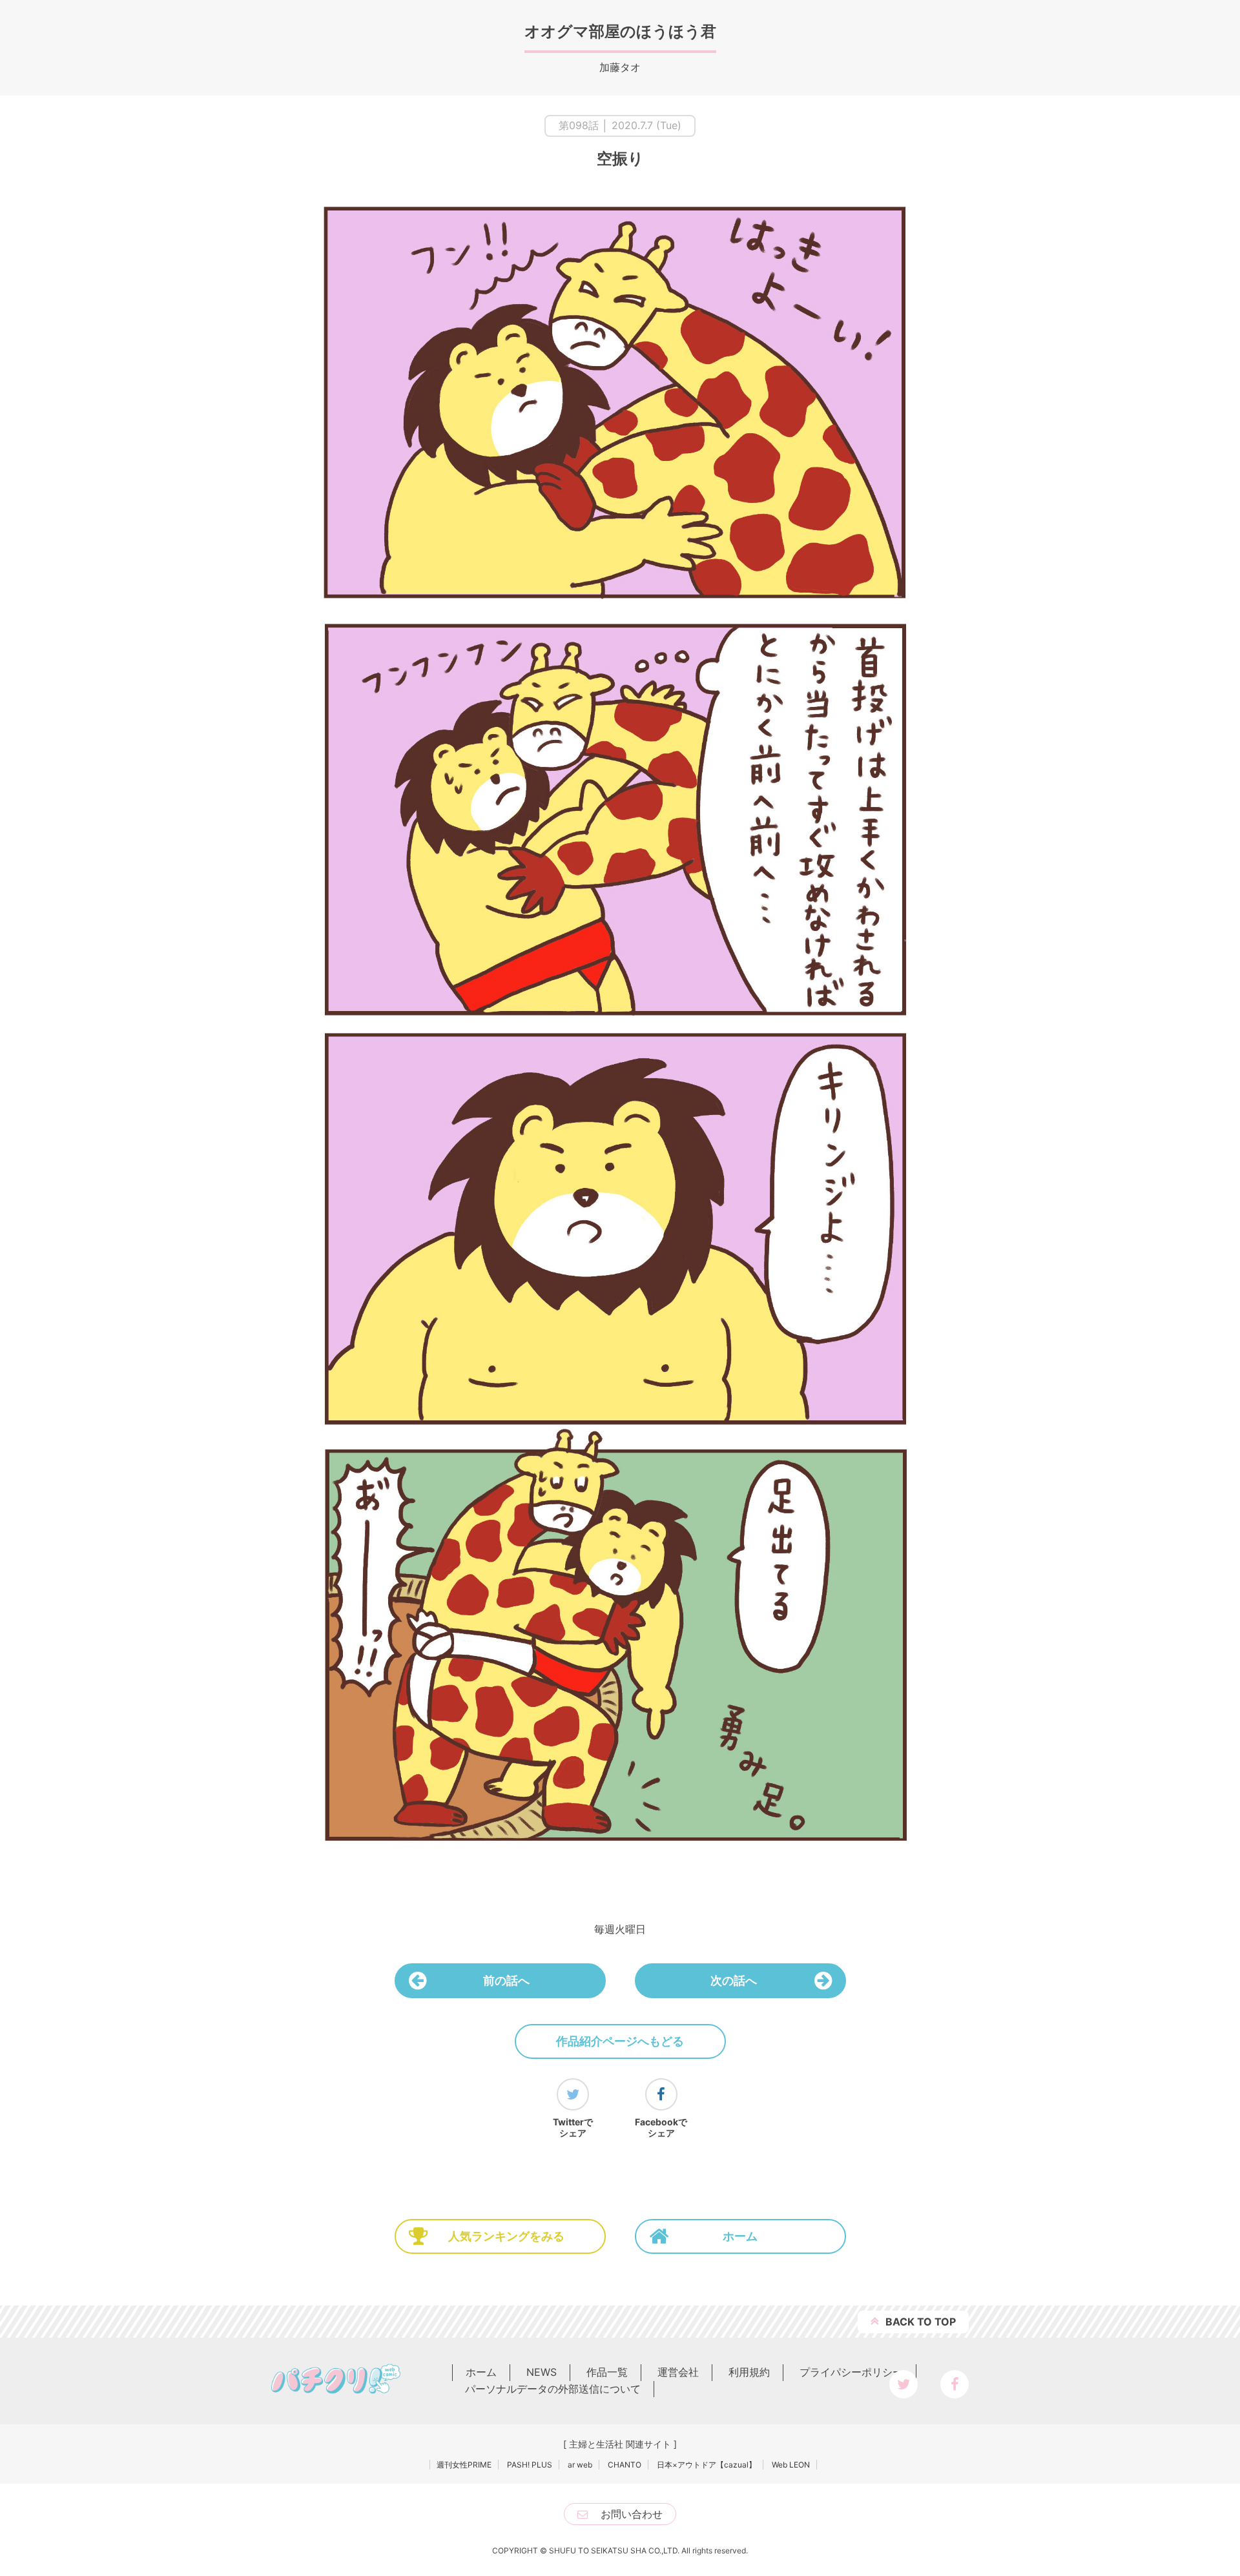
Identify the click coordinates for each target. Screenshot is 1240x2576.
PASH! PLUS (530, 2465)
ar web (580, 2465)
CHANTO (625, 2465)
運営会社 (678, 2372)
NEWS (542, 2372)
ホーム (740, 2236)
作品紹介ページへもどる (620, 2041)
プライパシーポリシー (851, 2372)
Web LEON (791, 2465)
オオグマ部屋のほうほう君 (620, 31)
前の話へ (506, 1980)
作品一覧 (607, 2372)
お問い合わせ (632, 2514)
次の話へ (734, 1980)
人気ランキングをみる (506, 2236)
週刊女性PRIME (464, 2465)
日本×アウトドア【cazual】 (707, 2465)
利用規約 (749, 2372)
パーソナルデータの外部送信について (553, 2389)
